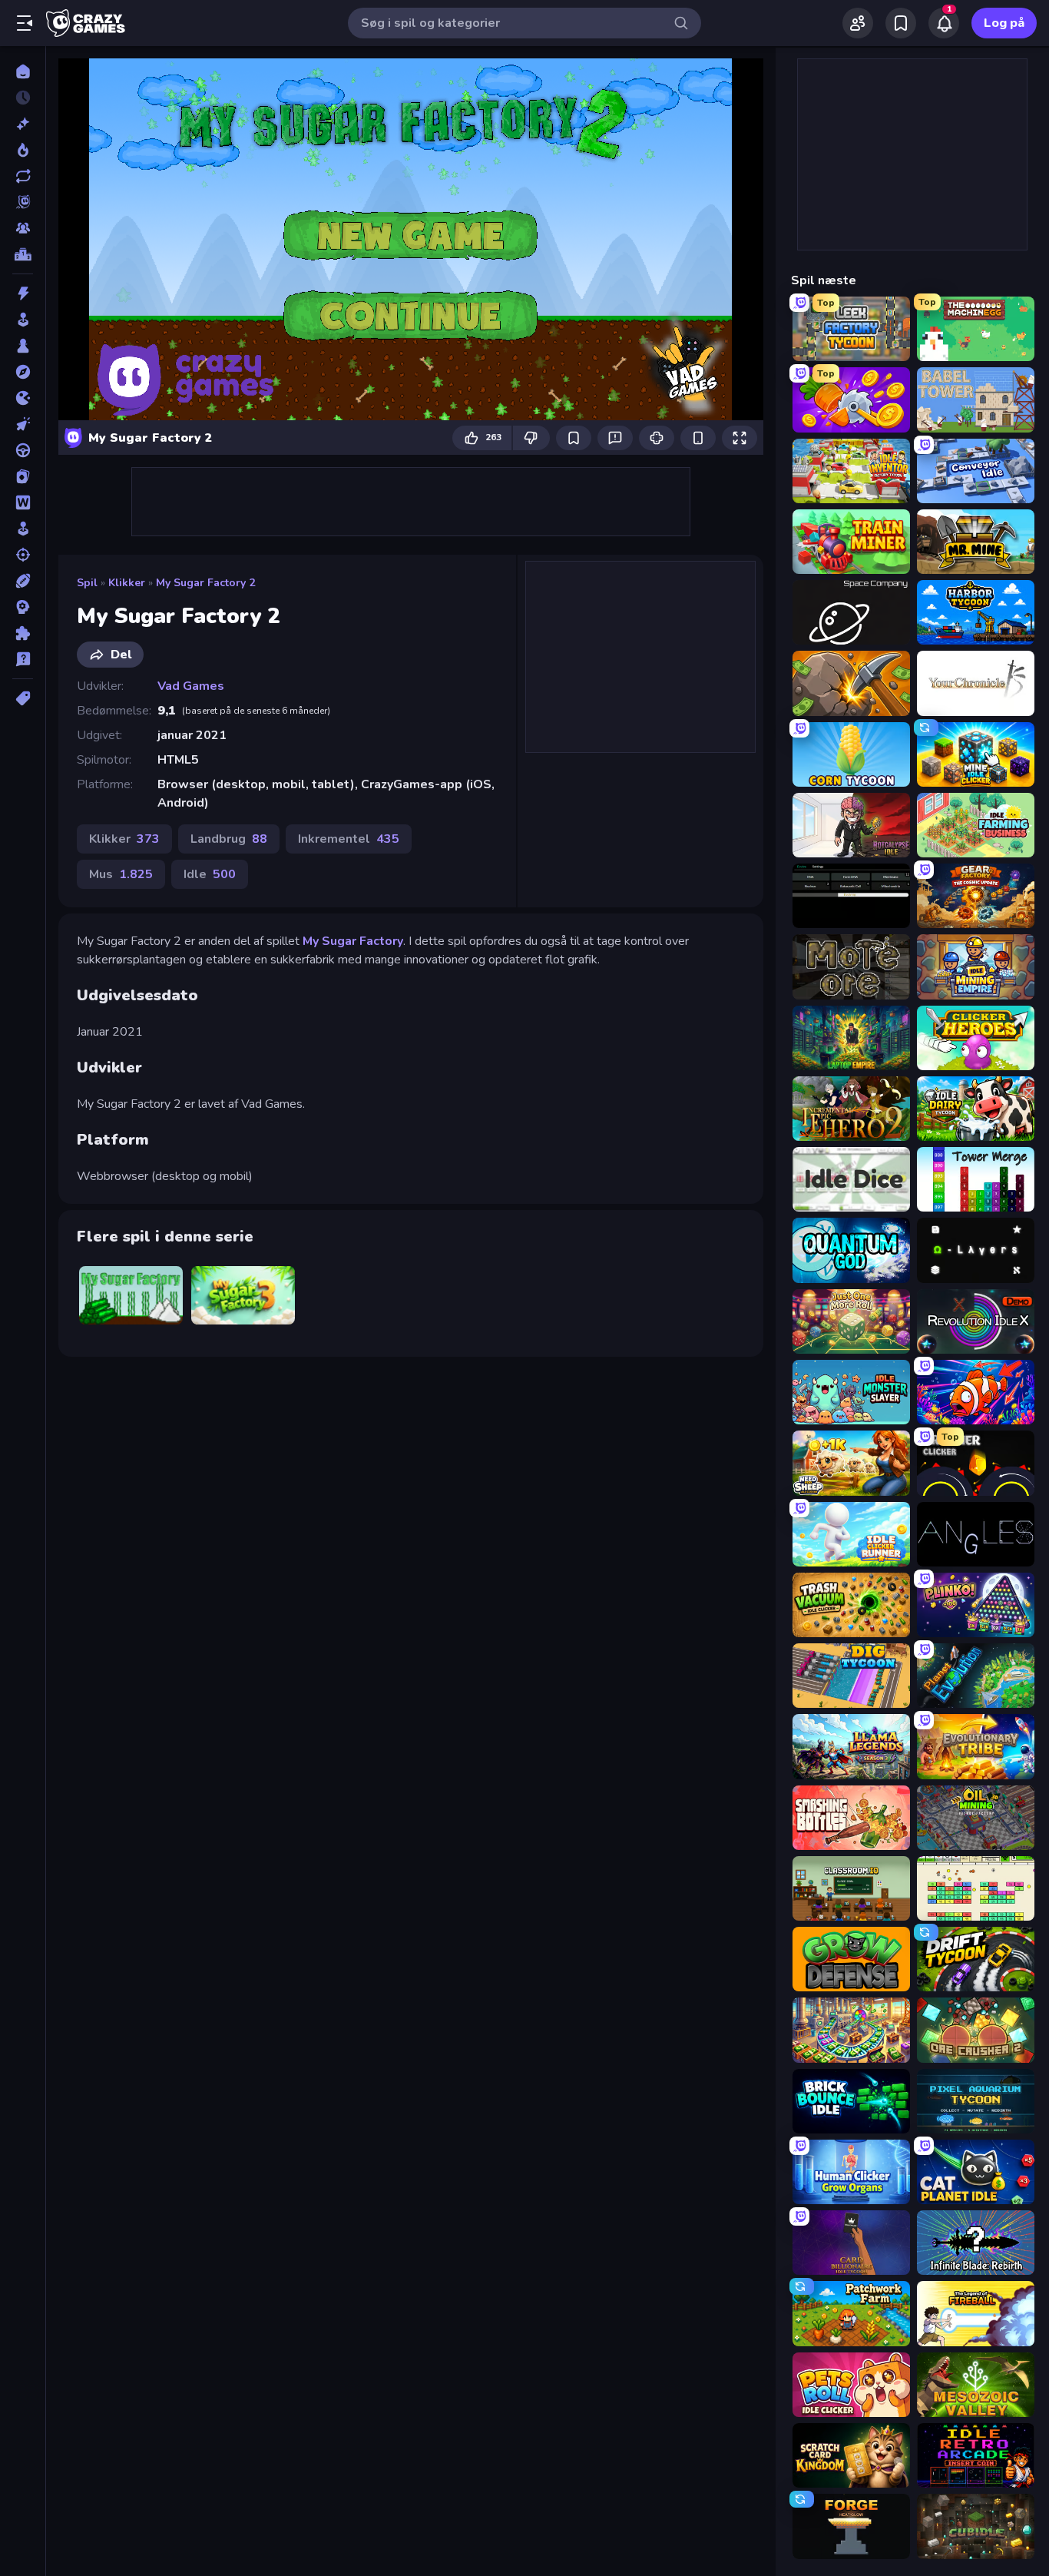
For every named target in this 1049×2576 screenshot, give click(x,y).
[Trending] (23, 150)
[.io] (23, 398)
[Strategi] (23, 607)
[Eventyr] (23, 372)
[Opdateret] (23, 176)
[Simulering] (23, 529)
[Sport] (23, 581)
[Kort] (23, 476)
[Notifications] (944, 23)
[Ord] (23, 502)
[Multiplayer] (23, 228)
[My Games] (901, 23)
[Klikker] (23, 424)
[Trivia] (23, 659)
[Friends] (858, 23)
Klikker (127, 583)
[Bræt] (23, 346)
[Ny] (23, 124)
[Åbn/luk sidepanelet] (25, 23)
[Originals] (23, 202)
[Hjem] (23, 71)
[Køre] (23, 450)
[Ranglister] (23, 254)
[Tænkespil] (23, 633)
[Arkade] (23, 320)
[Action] (23, 293)
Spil (87, 583)
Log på (1004, 23)
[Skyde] (23, 555)
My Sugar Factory (353, 941)
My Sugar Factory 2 (205, 583)
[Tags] (23, 698)
